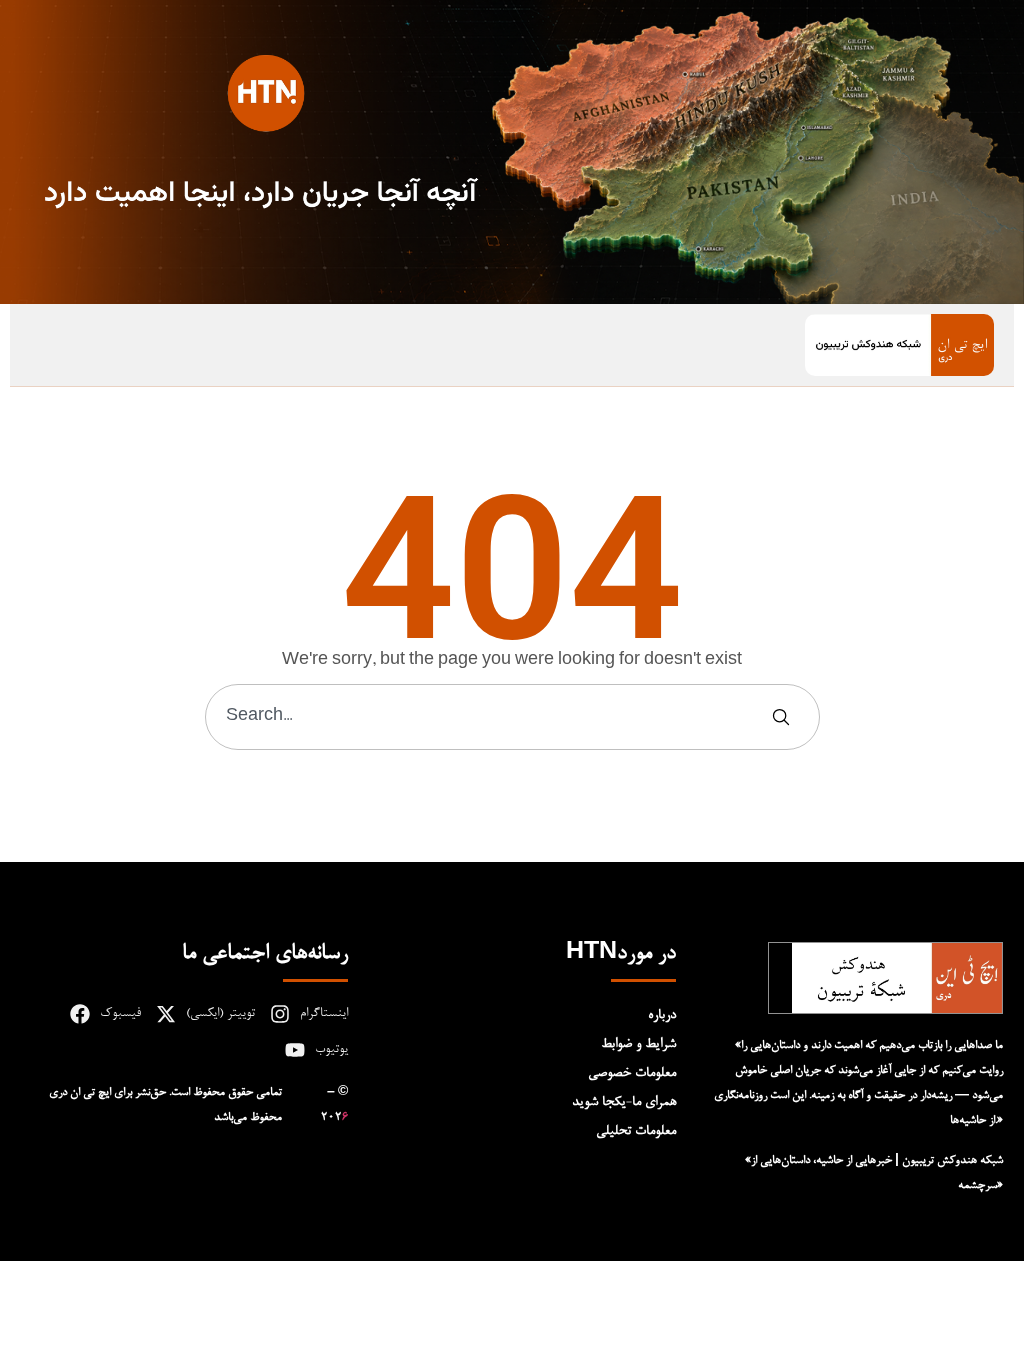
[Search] (785, 717)
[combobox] (488, 717)
